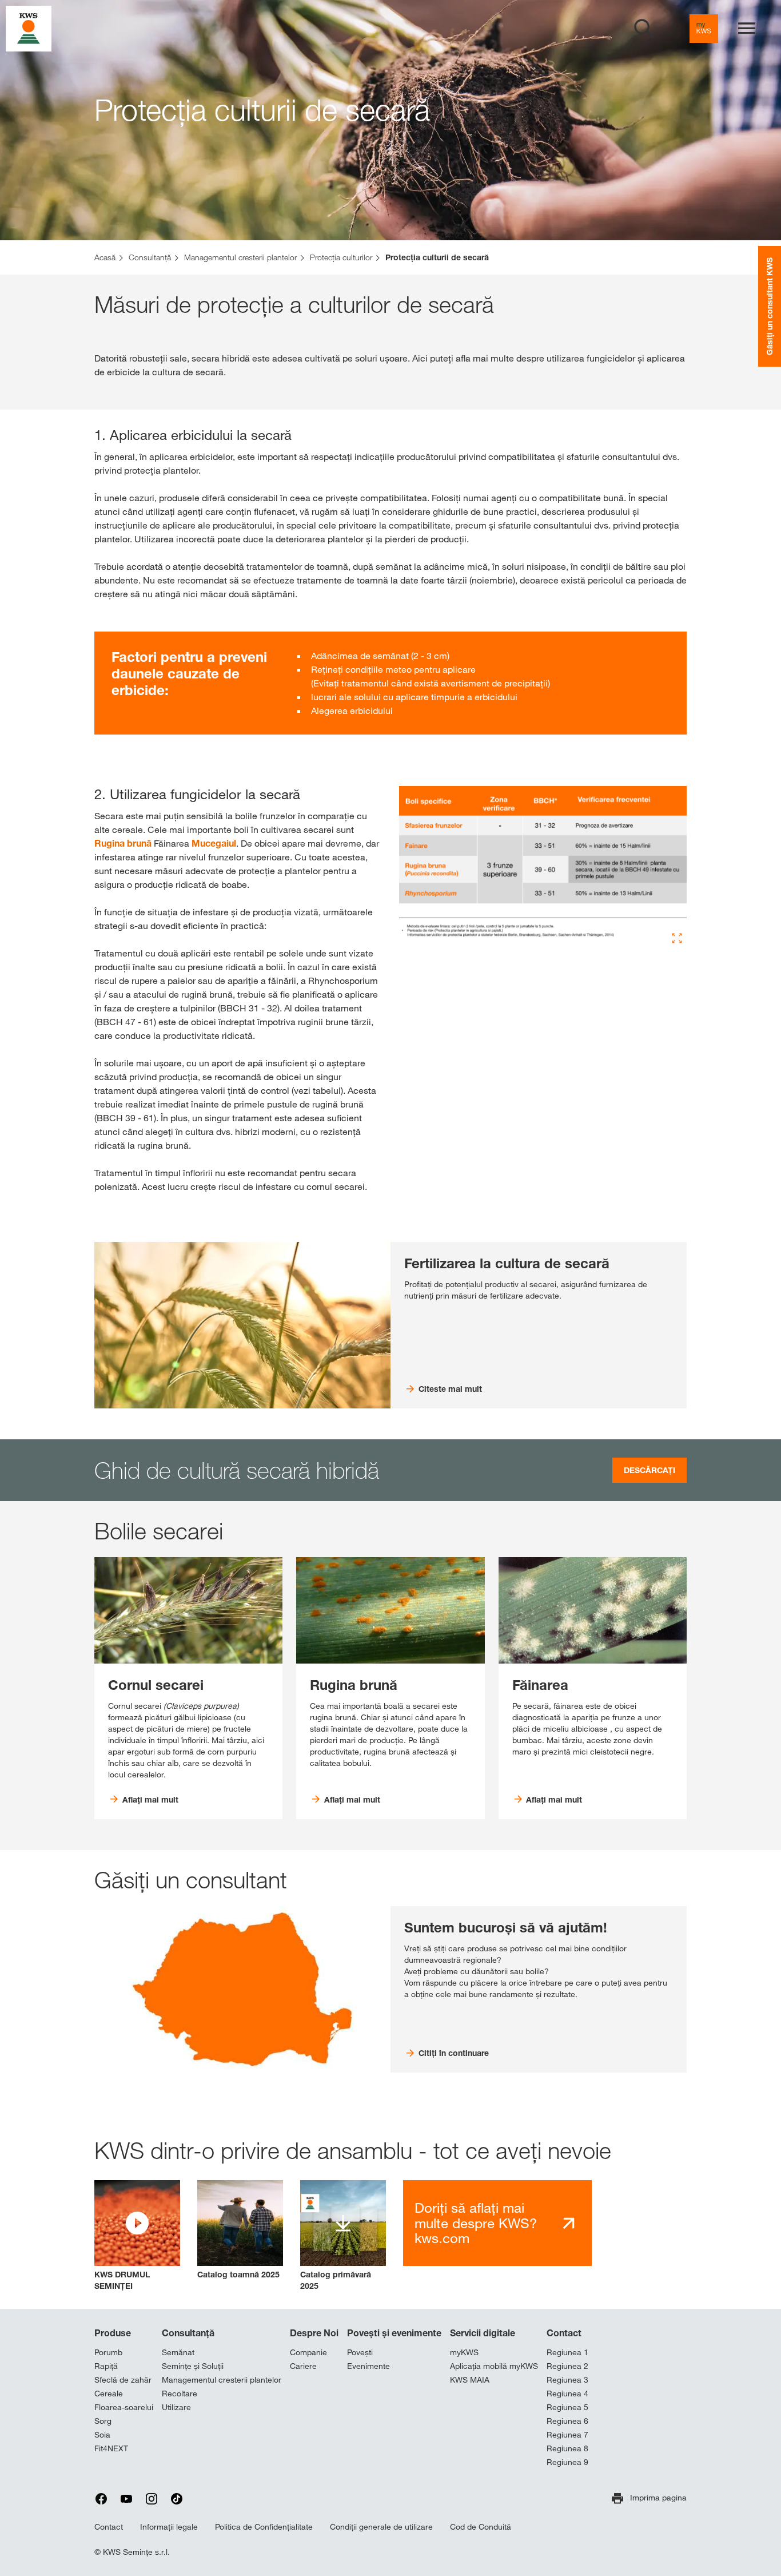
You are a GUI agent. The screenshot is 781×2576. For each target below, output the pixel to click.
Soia (102, 2435)
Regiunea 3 (567, 2380)
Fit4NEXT (111, 2448)
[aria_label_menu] (747, 29)
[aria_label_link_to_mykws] (704, 29)
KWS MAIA (470, 2380)
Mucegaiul (214, 843)
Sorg (103, 2421)
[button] (137, 2236)
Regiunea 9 (567, 2462)
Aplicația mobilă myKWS (494, 2366)
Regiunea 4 (567, 2394)
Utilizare (176, 2407)
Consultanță (188, 2333)
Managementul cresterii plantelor (222, 2380)
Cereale (109, 2394)
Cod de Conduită (481, 2527)
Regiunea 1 (567, 2352)
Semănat (178, 2352)
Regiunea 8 (567, 2448)
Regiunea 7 (567, 2435)
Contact (564, 2333)
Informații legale (169, 2527)
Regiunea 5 (567, 2407)
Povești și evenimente (394, 2333)
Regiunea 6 (567, 2421)
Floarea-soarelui (124, 2407)
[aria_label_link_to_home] (29, 28)
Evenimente (368, 2366)
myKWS (464, 2352)
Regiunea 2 (567, 2366)
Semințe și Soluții (193, 2366)
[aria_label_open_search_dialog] (644, 29)
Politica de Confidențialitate (264, 2527)
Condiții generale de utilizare (381, 2527)
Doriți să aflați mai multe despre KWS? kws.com (476, 2223)
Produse (113, 2333)
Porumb (108, 2352)
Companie (308, 2352)
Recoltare (180, 2394)
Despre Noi (314, 2333)
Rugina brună (123, 843)
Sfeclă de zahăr (123, 2380)
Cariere (303, 2366)
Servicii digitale (483, 2333)
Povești (360, 2352)
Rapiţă (106, 2366)
